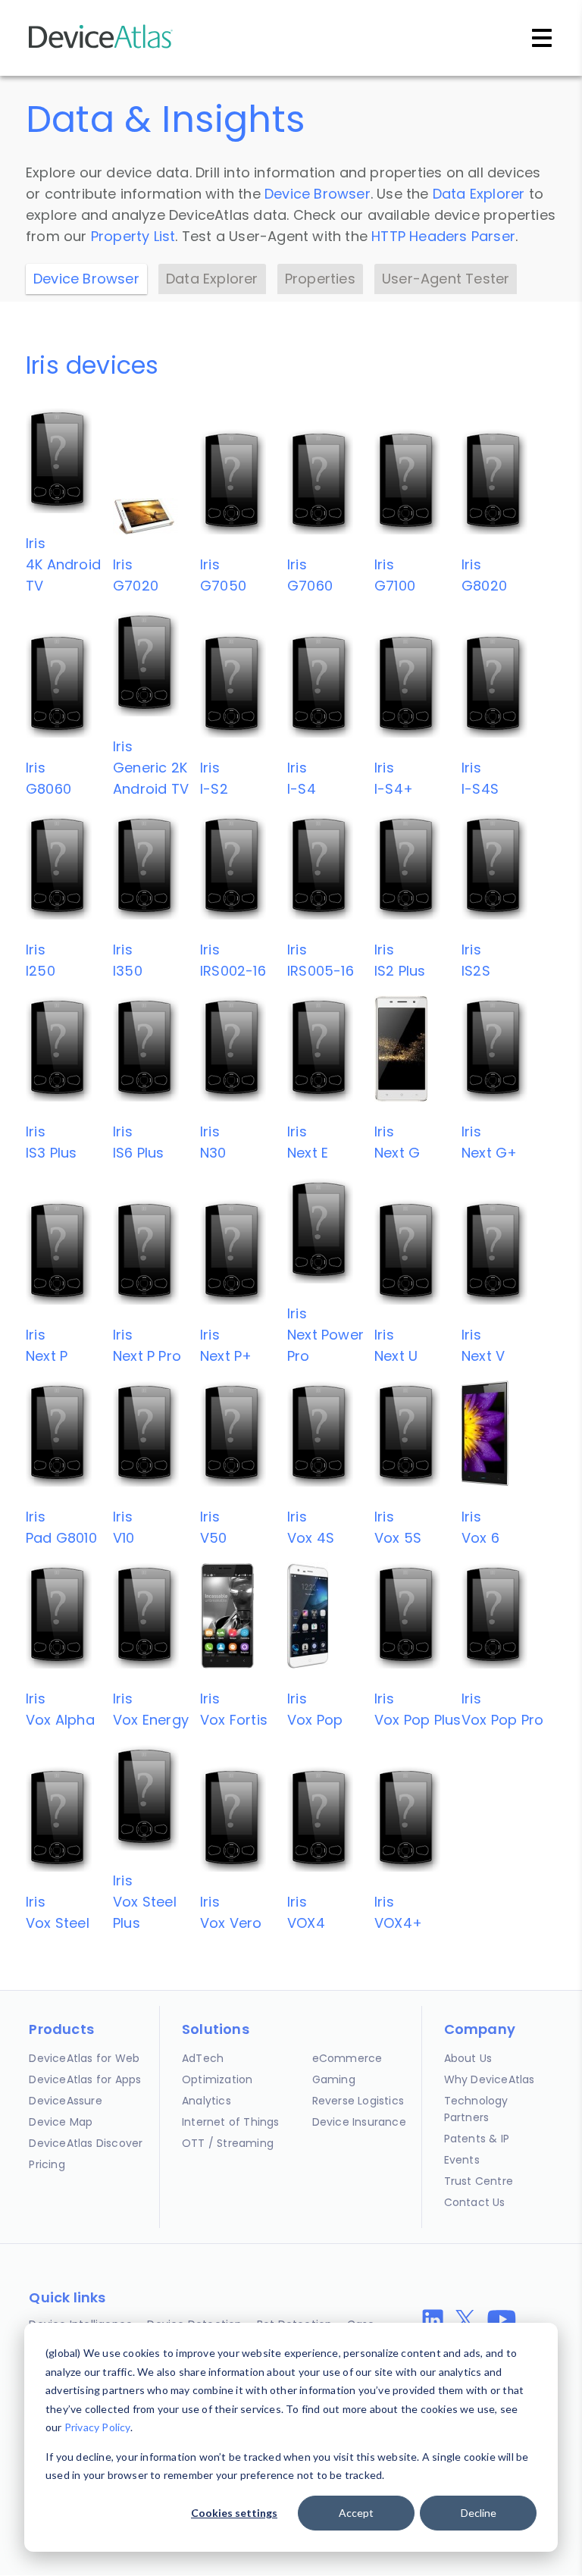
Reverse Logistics (358, 2101)
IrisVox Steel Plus (145, 1902)
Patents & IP (477, 2139)
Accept (356, 2513)
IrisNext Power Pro (325, 1335)
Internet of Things (231, 2122)
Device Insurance (359, 2122)
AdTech (203, 2058)
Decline (479, 2513)
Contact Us (475, 2202)
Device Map (61, 2122)
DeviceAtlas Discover (86, 2143)
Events (462, 2160)
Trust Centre (479, 2181)
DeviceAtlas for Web (84, 2058)
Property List (133, 236)
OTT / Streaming (228, 2143)
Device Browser (318, 194)
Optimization (217, 2079)
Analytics (207, 2101)
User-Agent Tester (446, 279)
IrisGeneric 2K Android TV (151, 768)
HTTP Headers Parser (443, 236)
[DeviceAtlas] (101, 47)
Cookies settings (234, 2513)
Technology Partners (476, 2109)
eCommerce (347, 2058)
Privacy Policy (97, 2427)
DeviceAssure (65, 2101)
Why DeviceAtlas (490, 2079)
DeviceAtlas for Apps (85, 2079)
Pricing (47, 2164)
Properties (320, 279)
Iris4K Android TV (63, 564)
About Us (468, 2058)
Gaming (334, 2079)
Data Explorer (479, 194)
